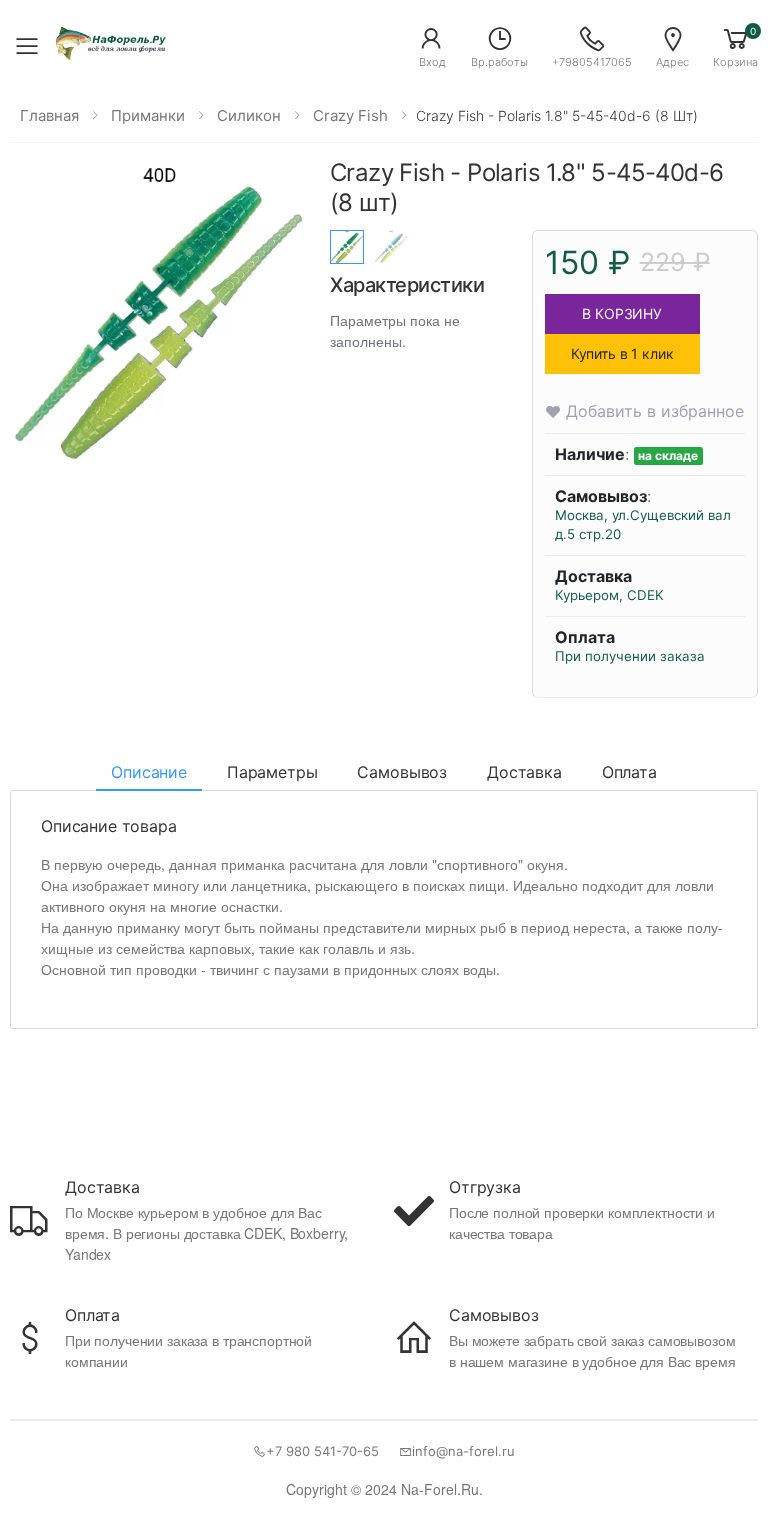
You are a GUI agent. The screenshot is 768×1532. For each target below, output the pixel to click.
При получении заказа (630, 656)
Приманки (148, 115)
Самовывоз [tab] (402, 772)
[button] (432, 46)
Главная (49, 115)
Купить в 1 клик (622, 353)
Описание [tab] (149, 772)
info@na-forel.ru (463, 1451)
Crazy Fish (350, 115)
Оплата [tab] (629, 772)
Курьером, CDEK (609, 595)
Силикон (249, 115)
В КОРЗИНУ (622, 313)
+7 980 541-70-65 (322, 1451)
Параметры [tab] (272, 772)
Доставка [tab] (524, 772)
